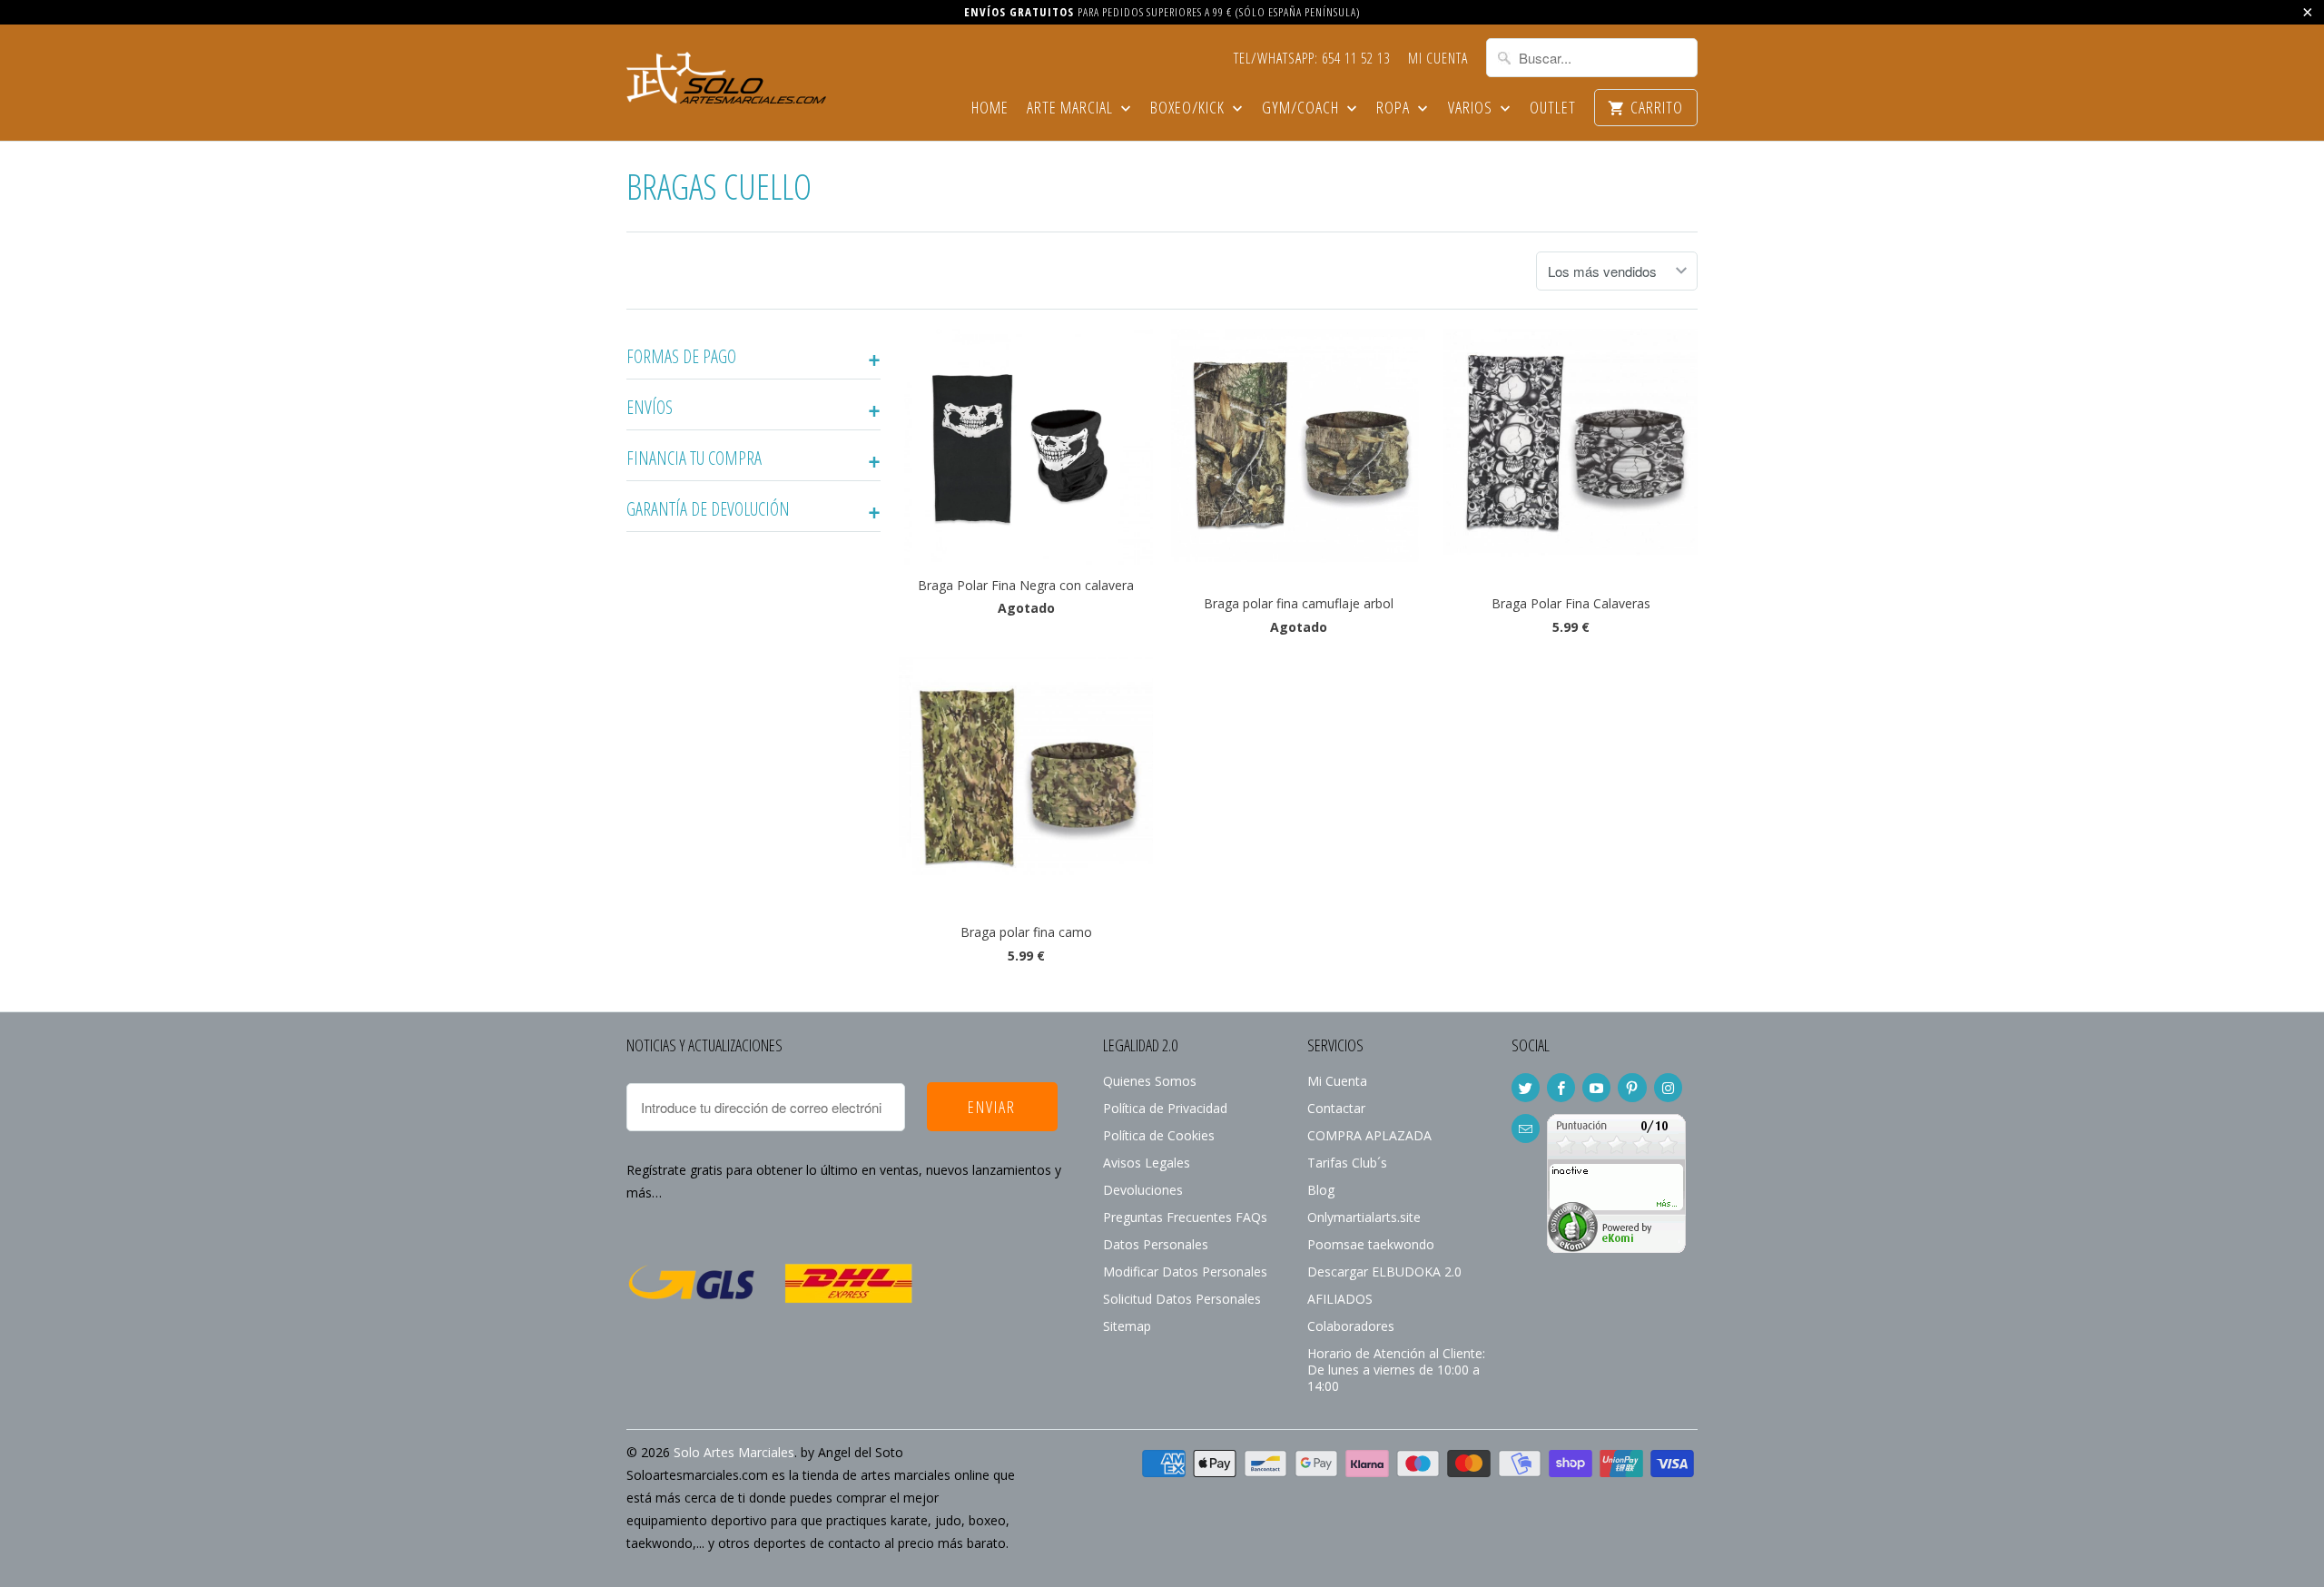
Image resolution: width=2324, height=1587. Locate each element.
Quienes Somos (1150, 1081)
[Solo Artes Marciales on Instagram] (1668, 1088)
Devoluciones (1143, 1190)
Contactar (1336, 1108)
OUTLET (1553, 108)
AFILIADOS (1340, 1299)
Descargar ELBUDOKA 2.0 (1384, 1272)
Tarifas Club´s (1347, 1163)
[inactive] (1616, 1248)
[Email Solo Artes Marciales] (1526, 1129)
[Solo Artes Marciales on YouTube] (1596, 1088)
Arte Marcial (1072, 108)
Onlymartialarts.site (1364, 1217)
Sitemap (1127, 1326)
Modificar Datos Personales (1185, 1272)
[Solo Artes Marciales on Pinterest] (1632, 1088)
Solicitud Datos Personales (1182, 1299)
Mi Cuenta (1438, 59)
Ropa (1395, 108)
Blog (1321, 1190)
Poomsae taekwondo (1371, 1244)
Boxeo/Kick (1189, 108)
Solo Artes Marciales (734, 1452)
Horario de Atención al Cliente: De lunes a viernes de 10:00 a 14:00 (1396, 1370)
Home (990, 108)
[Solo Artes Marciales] (726, 75)
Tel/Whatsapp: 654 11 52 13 (1312, 59)
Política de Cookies (1159, 1135)
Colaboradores (1351, 1326)
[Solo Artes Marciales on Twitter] (1526, 1088)
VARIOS (1472, 108)
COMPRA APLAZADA (1369, 1135)
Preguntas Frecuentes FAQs (1185, 1217)
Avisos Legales (1147, 1163)
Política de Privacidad (1165, 1108)
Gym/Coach (1302, 108)
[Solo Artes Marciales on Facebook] (1561, 1088)
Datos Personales (1156, 1244)
